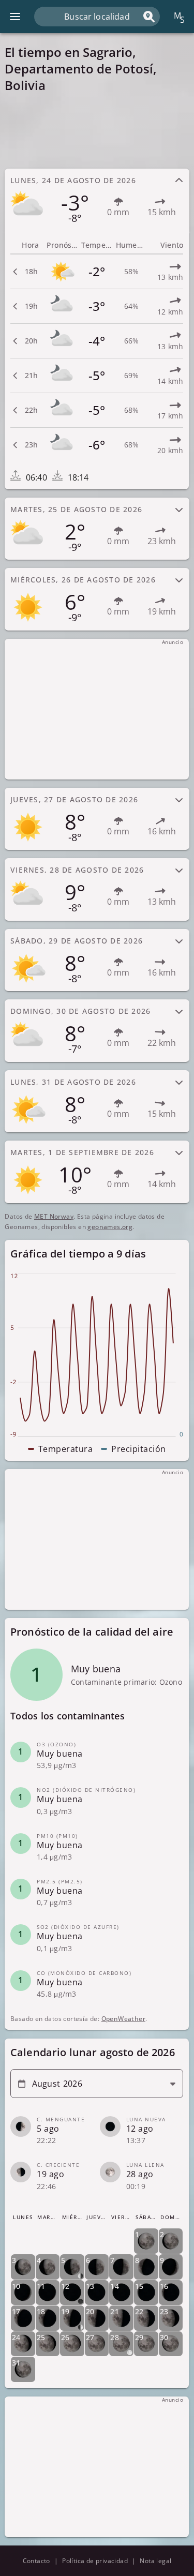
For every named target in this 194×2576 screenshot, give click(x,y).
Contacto (36, 2561)
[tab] (97, 200)
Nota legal (155, 2561)
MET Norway (54, 1216)
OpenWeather (123, 2019)
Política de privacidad (95, 2561)
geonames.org (110, 1227)
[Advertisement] (97, 130)
